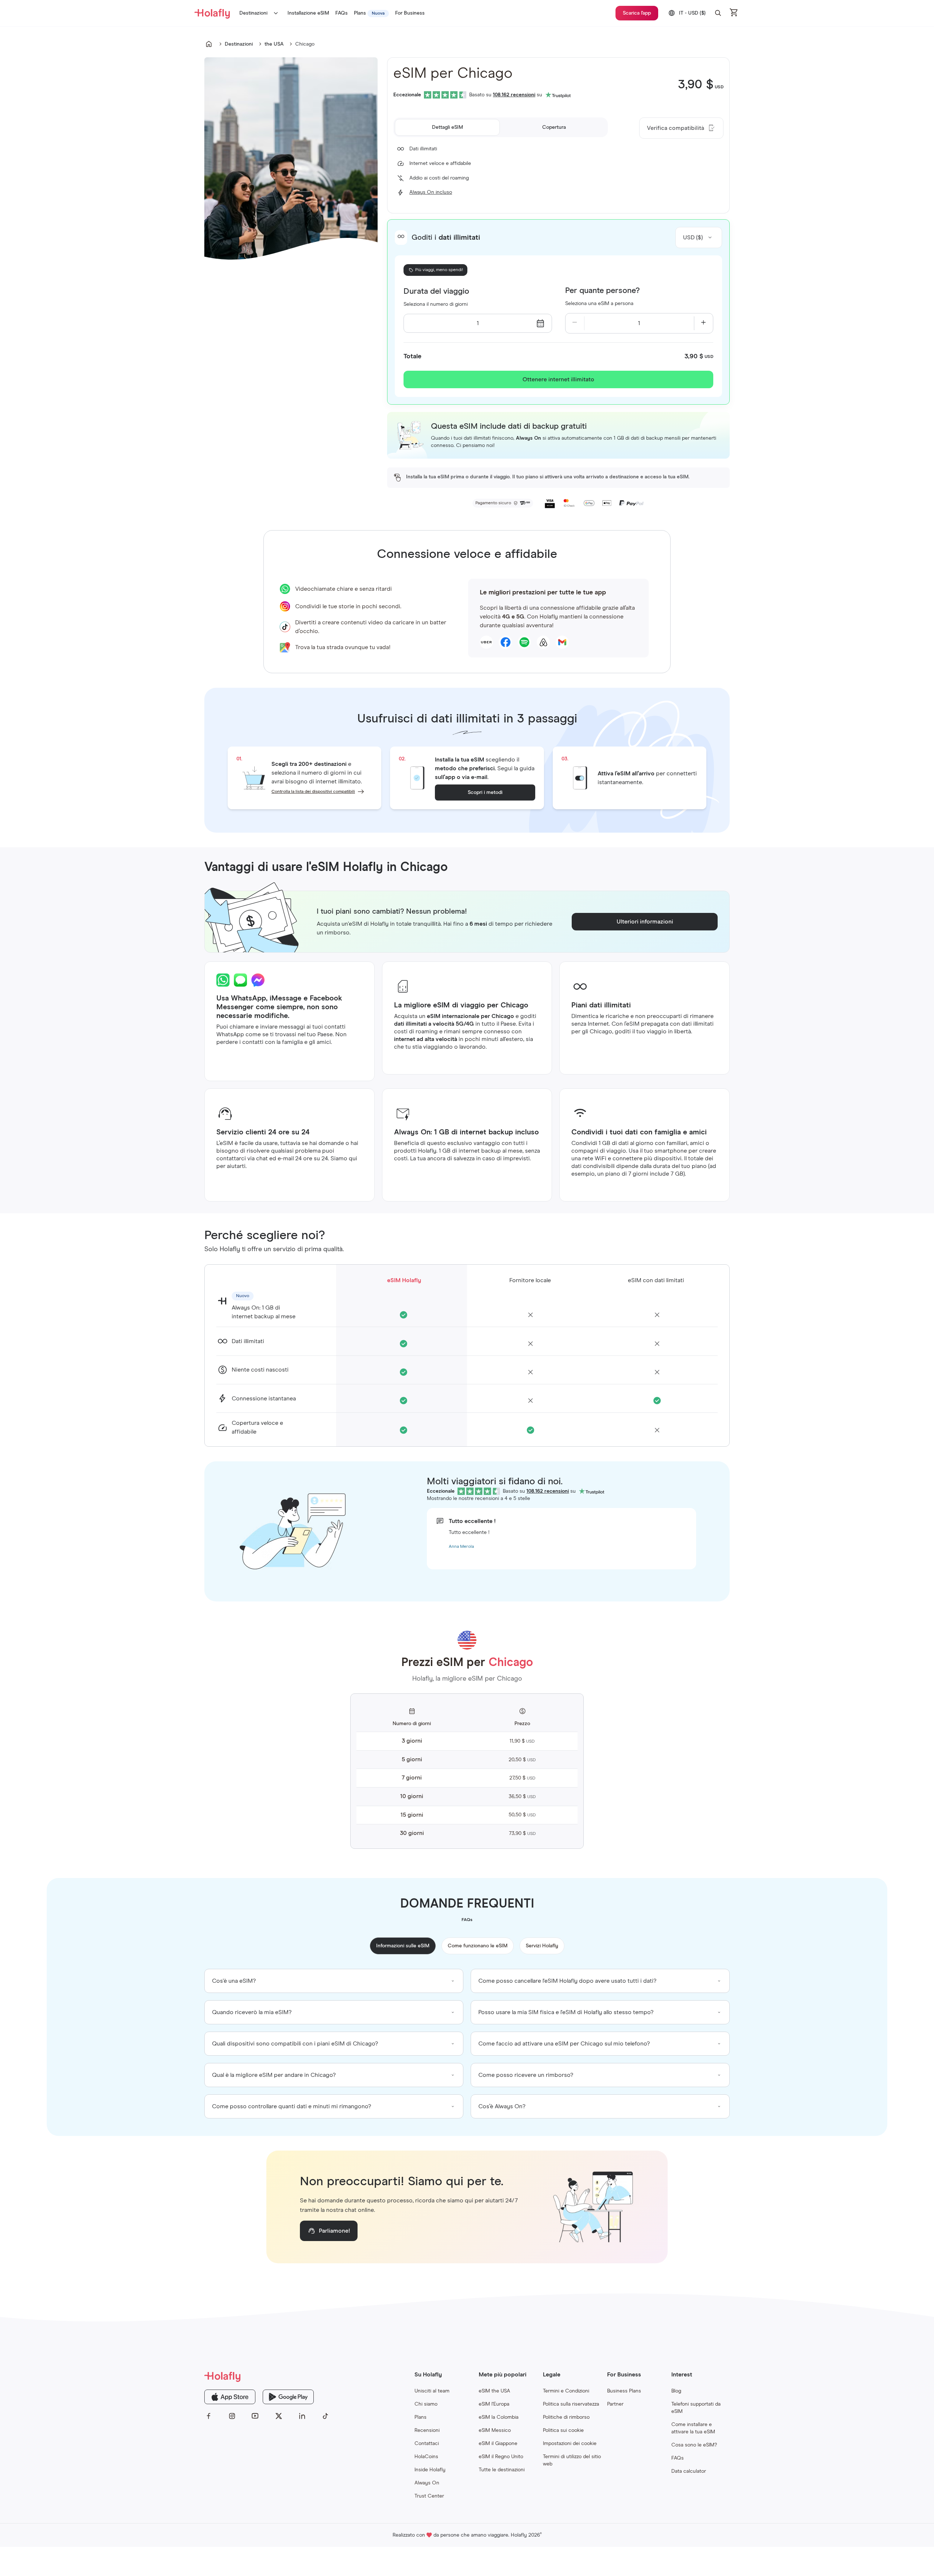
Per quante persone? (602, 291)
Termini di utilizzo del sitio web (572, 2460)
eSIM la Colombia (499, 2417)
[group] (334, 1981)
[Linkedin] (302, 2416)
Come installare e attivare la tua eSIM (693, 2428)
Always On (427, 2483)
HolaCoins (426, 2457)
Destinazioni (253, 13)
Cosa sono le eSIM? (694, 2445)
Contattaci (427, 2444)
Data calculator (689, 2471)
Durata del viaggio (436, 292)
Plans (420, 2417)
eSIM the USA (494, 2391)
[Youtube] (255, 2416)
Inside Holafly (430, 2470)
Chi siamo (426, 2404)
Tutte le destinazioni (502, 2470)
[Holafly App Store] (230, 2397)
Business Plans (624, 2391)
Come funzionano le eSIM (478, 1946)
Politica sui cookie (563, 2430)
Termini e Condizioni (566, 2391)
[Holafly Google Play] (288, 2397)
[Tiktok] (325, 2416)
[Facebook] (209, 2416)
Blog (676, 2391)
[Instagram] (232, 2416)
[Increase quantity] (704, 323)
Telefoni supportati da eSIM (696, 2408)
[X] (279, 2416)
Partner (615, 2404)
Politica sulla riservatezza (571, 2404)
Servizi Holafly (542, 1946)
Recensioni (427, 2430)
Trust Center (429, 2496)
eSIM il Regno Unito (501, 2457)
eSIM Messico (495, 2430)
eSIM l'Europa (494, 2404)
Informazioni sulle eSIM (403, 1946)
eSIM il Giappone (498, 2444)
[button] (718, 13)
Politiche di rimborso (566, 2417)
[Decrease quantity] (575, 323)
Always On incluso (431, 192)
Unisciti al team (432, 2391)
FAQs (678, 2458)
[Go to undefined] (209, 44)
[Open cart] (734, 13)
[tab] (447, 127)
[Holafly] (267, 2376)
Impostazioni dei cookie (570, 2444)
